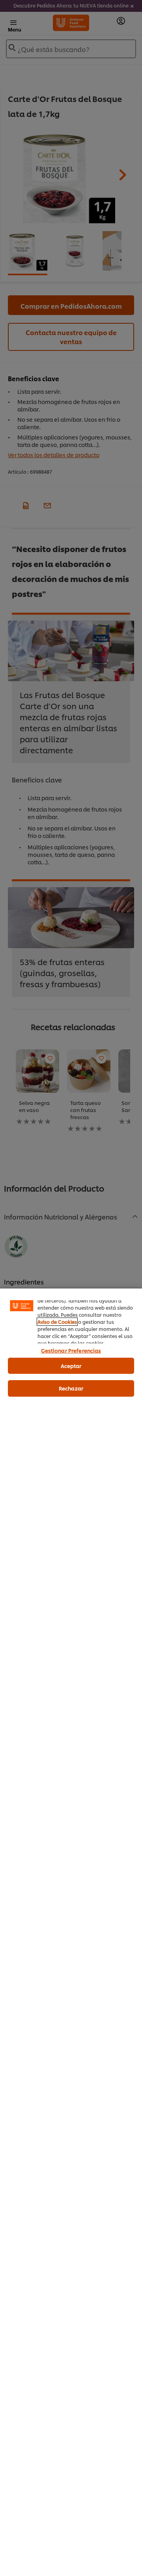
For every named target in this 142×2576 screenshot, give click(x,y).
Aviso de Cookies (57, 1322)
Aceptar (71, 1366)
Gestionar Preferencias (71, 1350)
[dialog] (71, 1932)
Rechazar (71, 1388)
